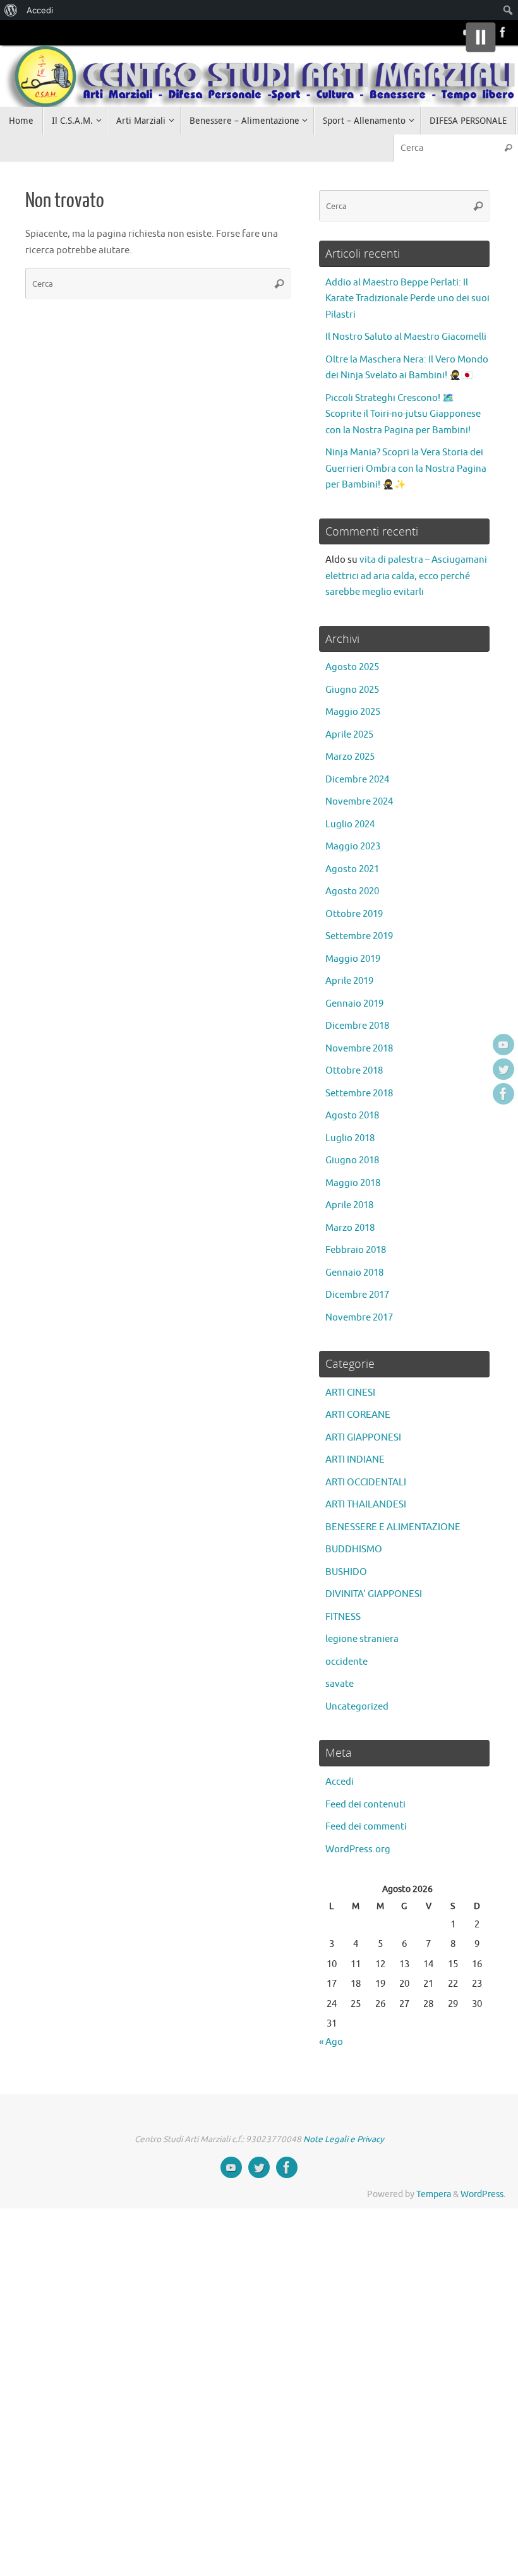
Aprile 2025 (349, 735)
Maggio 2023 (353, 847)
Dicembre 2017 (357, 1295)
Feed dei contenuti (365, 1805)
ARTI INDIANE (355, 1460)
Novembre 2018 (359, 1049)
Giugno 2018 (352, 1160)
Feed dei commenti (366, 1827)
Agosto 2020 (352, 891)
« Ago (331, 2042)
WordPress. (483, 2194)
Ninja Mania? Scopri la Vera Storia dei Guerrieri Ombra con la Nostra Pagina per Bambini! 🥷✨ (406, 469)
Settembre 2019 (359, 936)
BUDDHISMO (354, 1549)
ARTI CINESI (350, 1393)
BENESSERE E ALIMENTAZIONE (393, 1527)
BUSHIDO (346, 1572)
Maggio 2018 (353, 1183)
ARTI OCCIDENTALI (366, 1483)
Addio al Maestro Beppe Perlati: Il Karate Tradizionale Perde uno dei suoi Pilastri (407, 299)
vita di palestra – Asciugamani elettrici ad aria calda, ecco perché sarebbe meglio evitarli (406, 576)
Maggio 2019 (353, 959)
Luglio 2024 (350, 824)
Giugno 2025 (352, 690)
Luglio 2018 (350, 1138)
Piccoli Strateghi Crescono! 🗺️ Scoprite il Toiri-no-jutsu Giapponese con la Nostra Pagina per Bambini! (403, 414)
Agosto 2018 (352, 1116)
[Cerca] (508, 148)
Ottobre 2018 (354, 1071)
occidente (346, 1662)
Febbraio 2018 (356, 1250)
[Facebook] (503, 32)
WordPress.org (358, 1849)
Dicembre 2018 (357, 1026)
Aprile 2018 (349, 1205)
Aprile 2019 (349, 981)
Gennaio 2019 (354, 1004)
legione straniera (362, 1639)
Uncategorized (357, 1707)
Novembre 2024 (359, 802)
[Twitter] (503, 1069)
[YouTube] (503, 1045)
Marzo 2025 (350, 757)
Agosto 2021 (352, 869)
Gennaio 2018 (354, 1273)
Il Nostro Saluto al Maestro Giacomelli (406, 337)
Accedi (340, 1782)
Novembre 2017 (359, 1318)
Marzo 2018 (350, 1228)
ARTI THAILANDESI (366, 1505)
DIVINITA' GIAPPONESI (374, 1594)
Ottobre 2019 (354, 914)
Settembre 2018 (359, 1093)
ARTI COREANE (358, 1415)
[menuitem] (11, 10)
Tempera (434, 2194)
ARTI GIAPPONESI (363, 1438)
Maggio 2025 (353, 712)
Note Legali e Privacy (344, 2139)
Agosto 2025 (352, 667)
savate (340, 1684)
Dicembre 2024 (357, 780)
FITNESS (343, 1617)
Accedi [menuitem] (40, 10)
